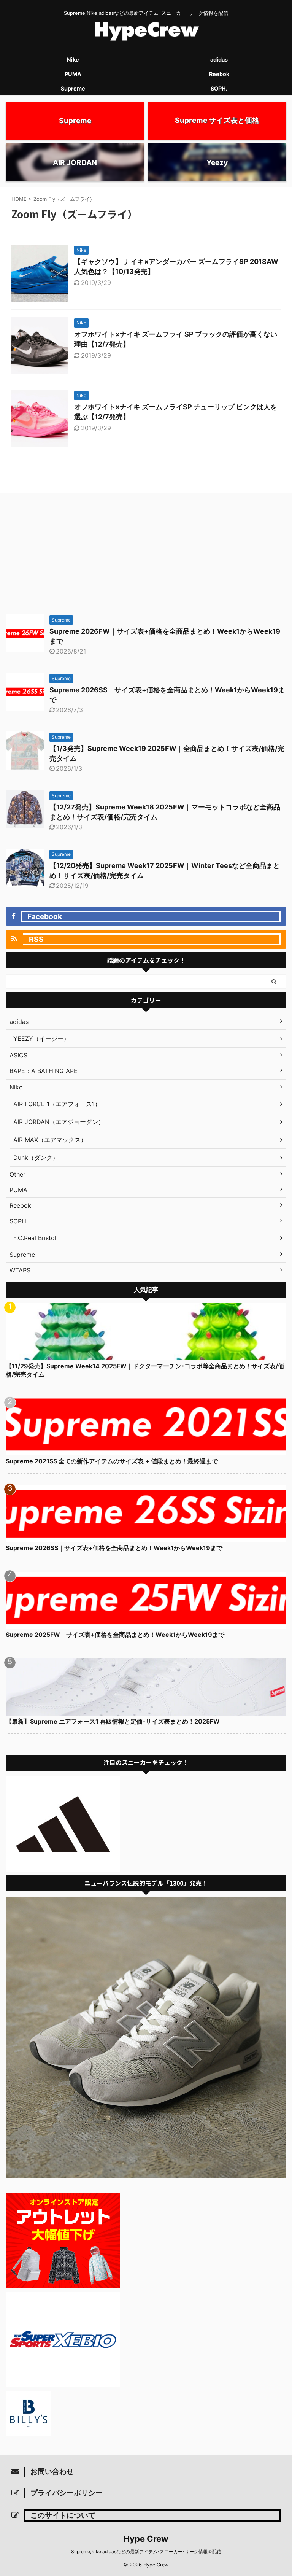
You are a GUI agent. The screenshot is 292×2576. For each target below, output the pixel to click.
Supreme (73, 88)
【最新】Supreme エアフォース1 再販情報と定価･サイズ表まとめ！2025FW (113, 1721)
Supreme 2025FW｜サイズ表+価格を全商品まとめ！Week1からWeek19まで (115, 1635)
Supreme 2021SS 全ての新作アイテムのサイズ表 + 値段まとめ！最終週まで (112, 1461)
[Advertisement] (146, 553)
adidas (219, 60)
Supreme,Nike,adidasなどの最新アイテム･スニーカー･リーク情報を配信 (146, 2551)
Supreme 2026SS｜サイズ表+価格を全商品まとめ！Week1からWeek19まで (114, 1548)
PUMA (73, 74)
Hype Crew (146, 2539)
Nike (73, 60)
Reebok (219, 74)
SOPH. (219, 88)
